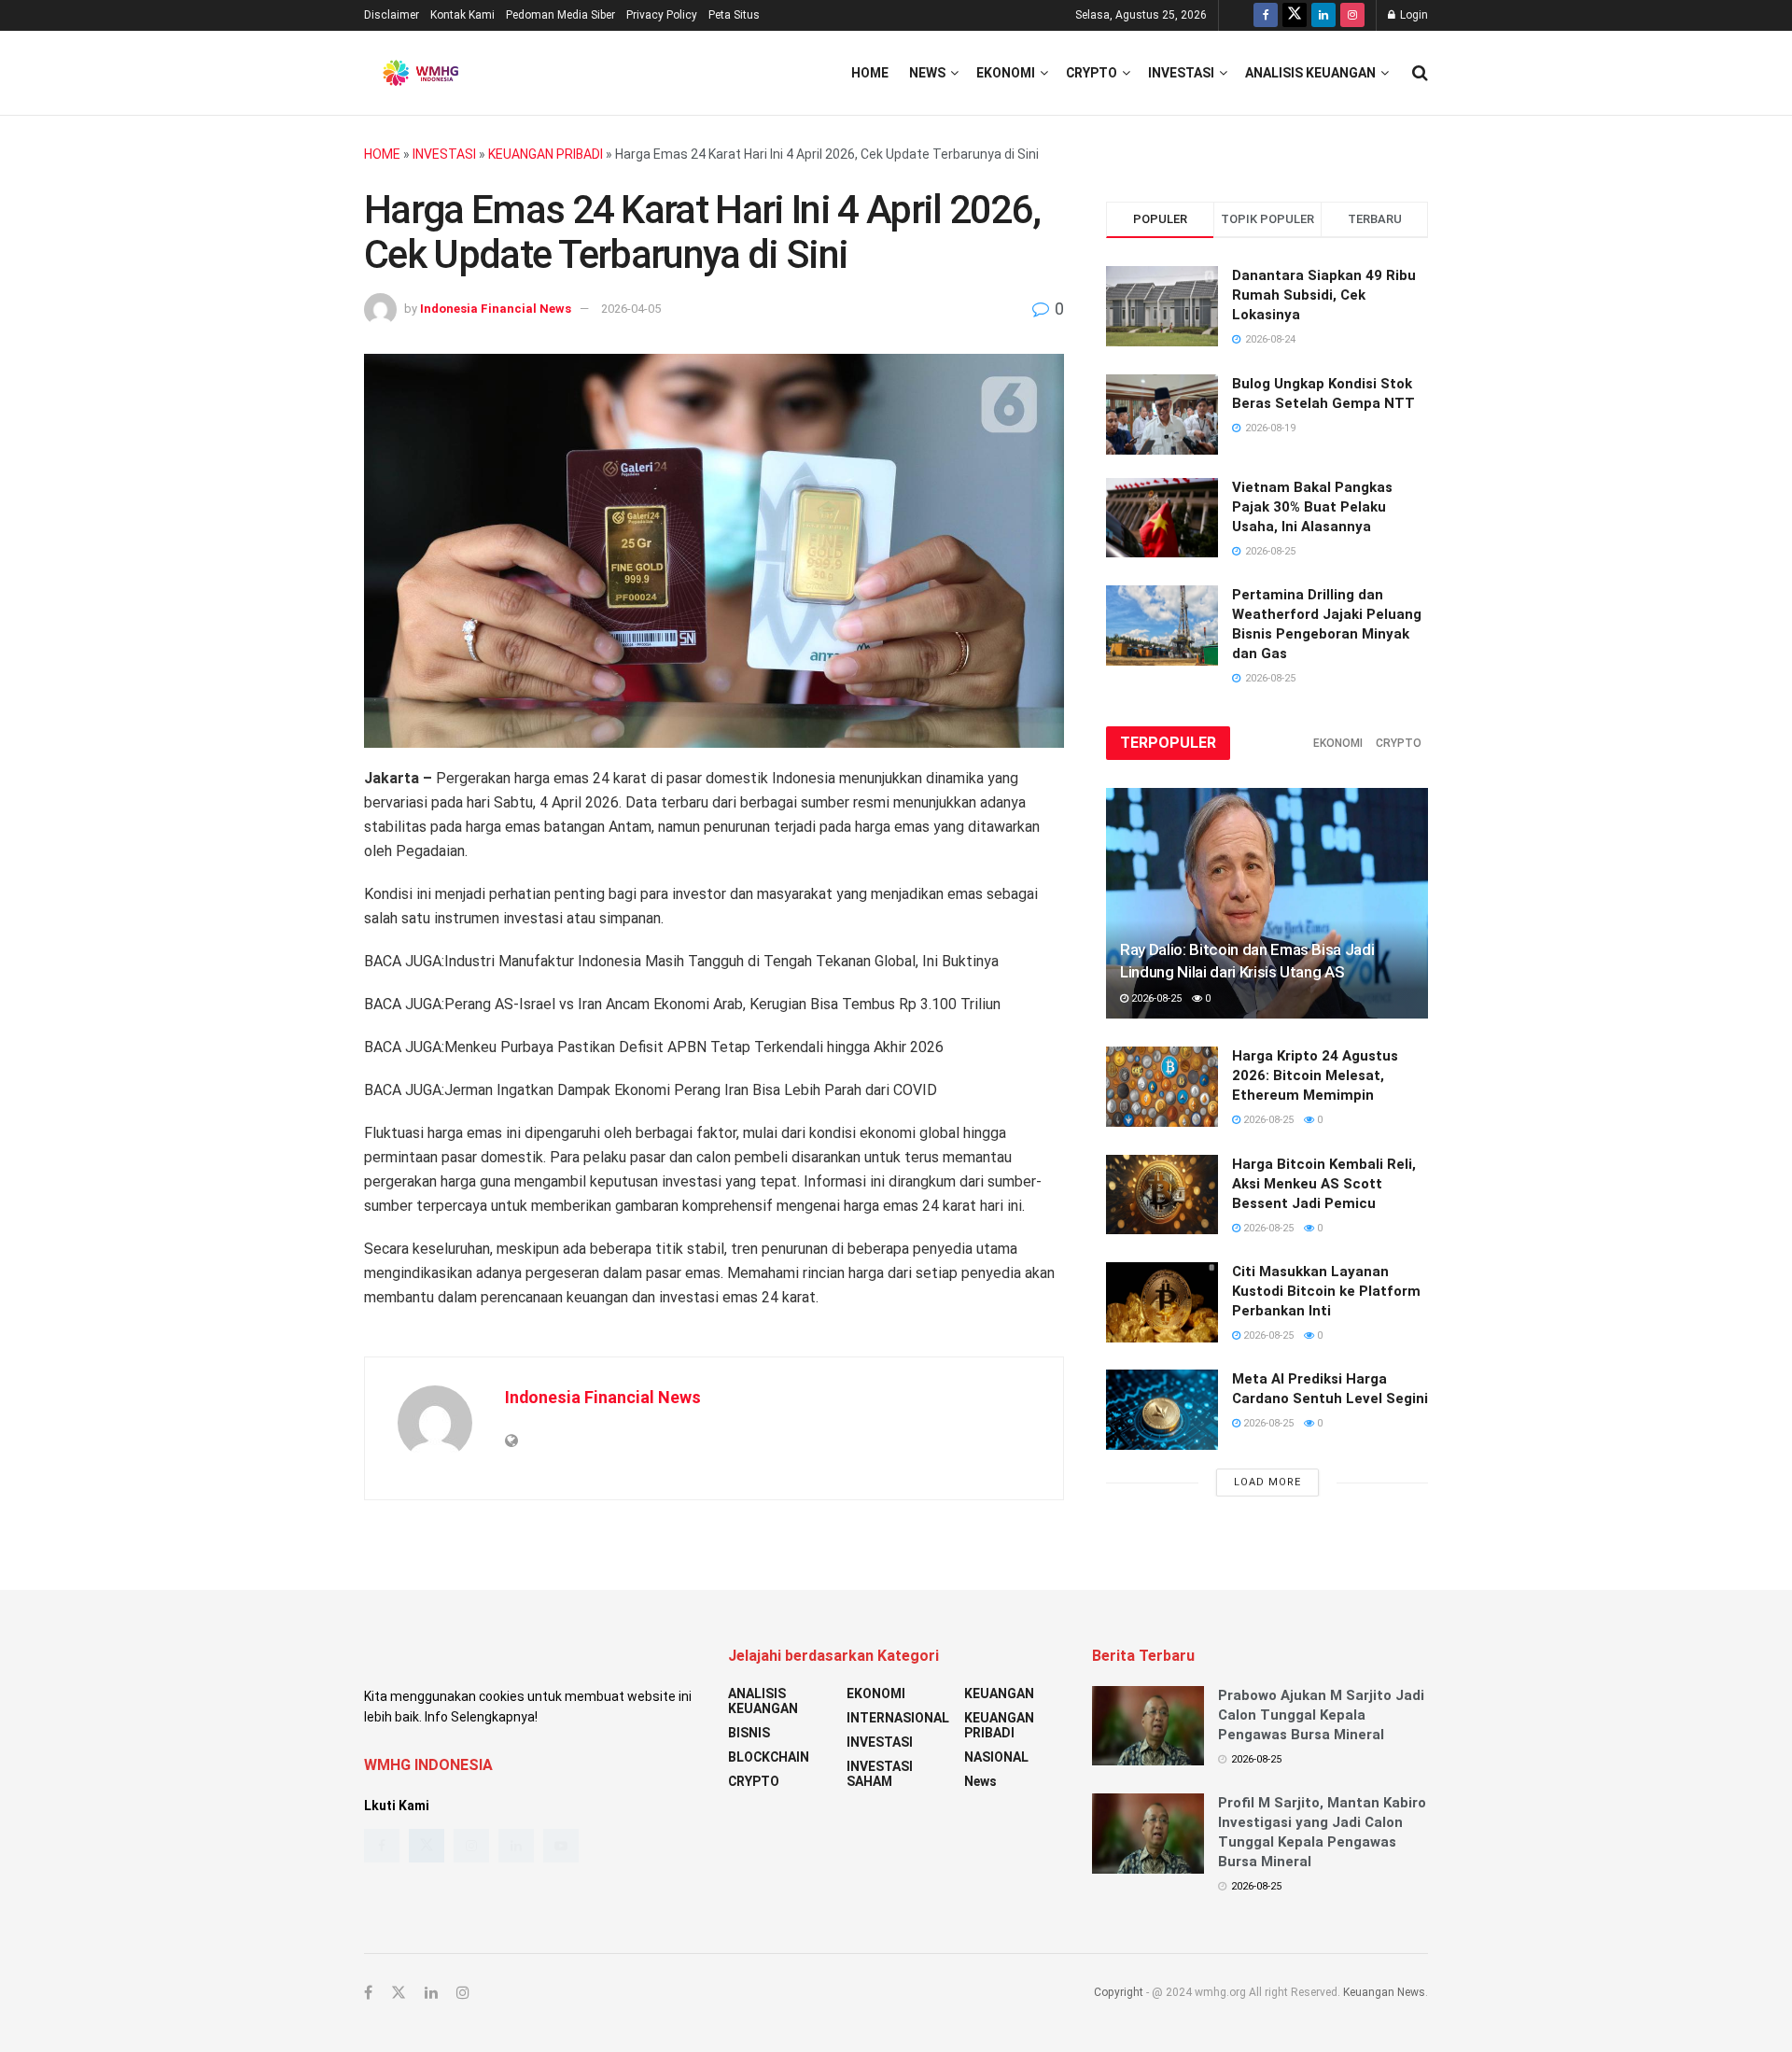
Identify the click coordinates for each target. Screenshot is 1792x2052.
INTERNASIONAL (898, 1718)
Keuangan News (1384, 1992)
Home (870, 73)
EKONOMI (1006, 73)
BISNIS (749, 1733)
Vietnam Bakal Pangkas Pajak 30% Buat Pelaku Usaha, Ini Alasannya (1312, 507)
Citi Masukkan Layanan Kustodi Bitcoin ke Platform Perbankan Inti (1326, 1291)
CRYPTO (1092, 73)
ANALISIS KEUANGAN (1310, 73)
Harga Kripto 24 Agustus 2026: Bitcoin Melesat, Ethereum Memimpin (1315, 1075)
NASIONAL (996, 1757)
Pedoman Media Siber (560, 15)
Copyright (1119, 1992)
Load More (1267, 1482)
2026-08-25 (1155, 998)
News (927, 73)
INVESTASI (1181, 73)
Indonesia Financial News (496, 309)
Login (1413, 15)
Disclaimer (392, 15)
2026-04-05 (631, 309)
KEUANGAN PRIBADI (546, 154)
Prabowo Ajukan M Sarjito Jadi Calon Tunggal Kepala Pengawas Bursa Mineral (1321, 1715)
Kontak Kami (462, 15)
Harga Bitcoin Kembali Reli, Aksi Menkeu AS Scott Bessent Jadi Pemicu (1324, 1184)
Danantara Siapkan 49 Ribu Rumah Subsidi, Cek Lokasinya (1324, 295)
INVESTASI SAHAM (880, 1774)
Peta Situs (734, 15)
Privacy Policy (662, 15)
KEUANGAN (999, 1694)
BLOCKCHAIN (769, 1757)
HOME (382, 154)
